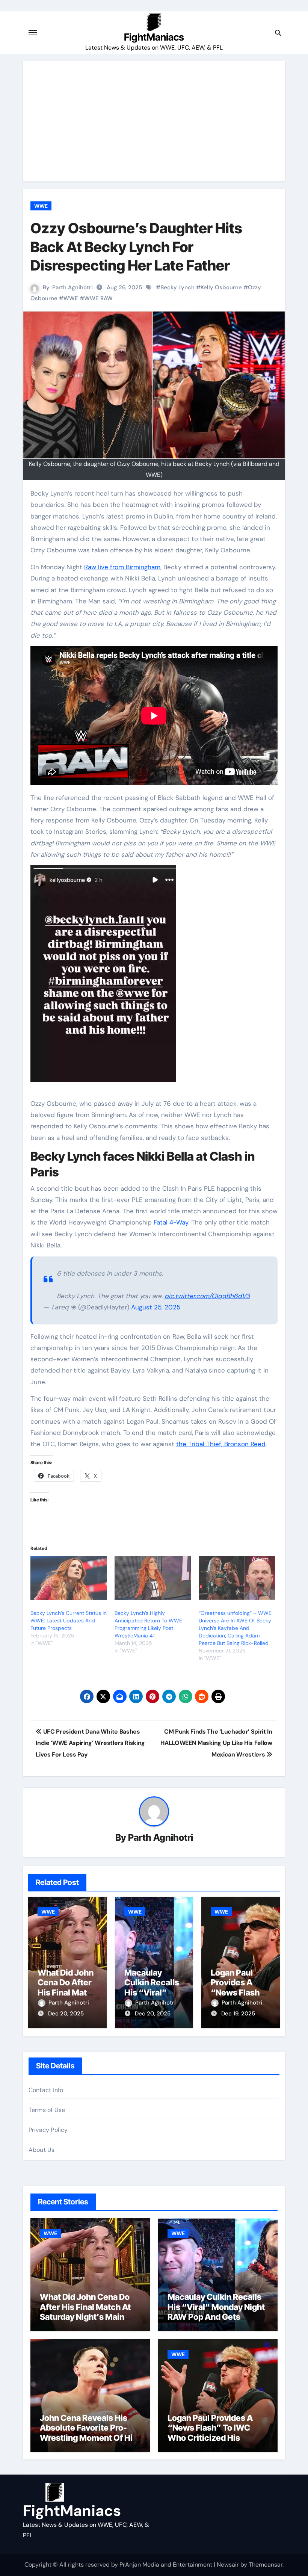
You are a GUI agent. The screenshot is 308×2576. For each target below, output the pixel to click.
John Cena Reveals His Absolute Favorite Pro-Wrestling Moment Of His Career (88, 2433)
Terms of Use (47, 2110)
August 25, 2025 (156, 1307)
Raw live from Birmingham (122, 567)
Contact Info (46, 2090)
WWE (41, 206)
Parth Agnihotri (72, 287)
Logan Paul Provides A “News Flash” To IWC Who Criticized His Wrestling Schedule (210, 2433)
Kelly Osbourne (221, 287)
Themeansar (266, 2565)
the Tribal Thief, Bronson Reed (221, 1444)
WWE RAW (98, 298)
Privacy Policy (48, 2130)
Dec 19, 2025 (238, 2014)
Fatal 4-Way (171, 1222)
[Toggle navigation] (33, 33)
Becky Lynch (177, 287)
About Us (42, 2150)
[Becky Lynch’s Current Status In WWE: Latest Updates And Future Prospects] (69, 1578)
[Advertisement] (155, 121)
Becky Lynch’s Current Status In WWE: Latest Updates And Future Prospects (69, 1621)
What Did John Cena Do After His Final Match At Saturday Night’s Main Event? (85, 2312)
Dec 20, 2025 (66, 2014)
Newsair (228, 2565)
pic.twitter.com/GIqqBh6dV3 (207, 1296)
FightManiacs (154, 37)
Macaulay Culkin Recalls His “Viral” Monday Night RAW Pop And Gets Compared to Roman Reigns (216, 2317)
